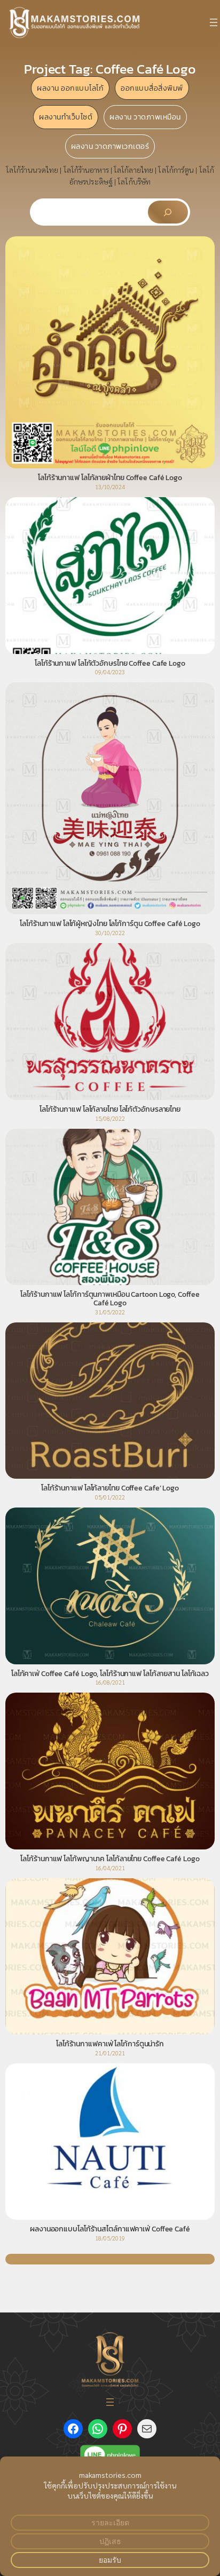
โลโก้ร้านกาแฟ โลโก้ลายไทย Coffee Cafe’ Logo (110, 1488)
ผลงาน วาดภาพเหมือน (145, 117)
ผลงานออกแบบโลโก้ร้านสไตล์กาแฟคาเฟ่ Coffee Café (110, 2229)
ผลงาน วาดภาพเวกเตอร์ (110, 146)
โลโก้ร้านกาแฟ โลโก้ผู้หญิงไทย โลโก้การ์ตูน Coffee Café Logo (110, 924)
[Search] (168, 212)
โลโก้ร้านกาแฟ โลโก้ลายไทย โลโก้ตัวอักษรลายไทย (110, 1110)
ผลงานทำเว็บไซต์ (66, 117)
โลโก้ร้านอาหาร (86, 170)
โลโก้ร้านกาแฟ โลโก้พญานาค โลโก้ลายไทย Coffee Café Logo (110, 1859)
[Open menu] (214, 22)
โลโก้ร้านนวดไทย (32, 170)
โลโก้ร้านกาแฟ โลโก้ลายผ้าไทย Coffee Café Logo (110, 478)
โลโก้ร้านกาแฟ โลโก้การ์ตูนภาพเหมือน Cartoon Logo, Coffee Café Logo (110, 1299)
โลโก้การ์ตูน (176, 170)
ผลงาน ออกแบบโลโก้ (70, 88)
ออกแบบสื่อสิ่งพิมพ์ (152, 88)
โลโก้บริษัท (134, 181)
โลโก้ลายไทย (133, 170)
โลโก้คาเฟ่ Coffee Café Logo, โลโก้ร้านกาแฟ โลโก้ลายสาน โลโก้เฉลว (110, 1674)
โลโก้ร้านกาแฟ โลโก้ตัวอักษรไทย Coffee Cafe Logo (110, 664)
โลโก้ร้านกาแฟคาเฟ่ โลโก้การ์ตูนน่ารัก (110, 2044)
